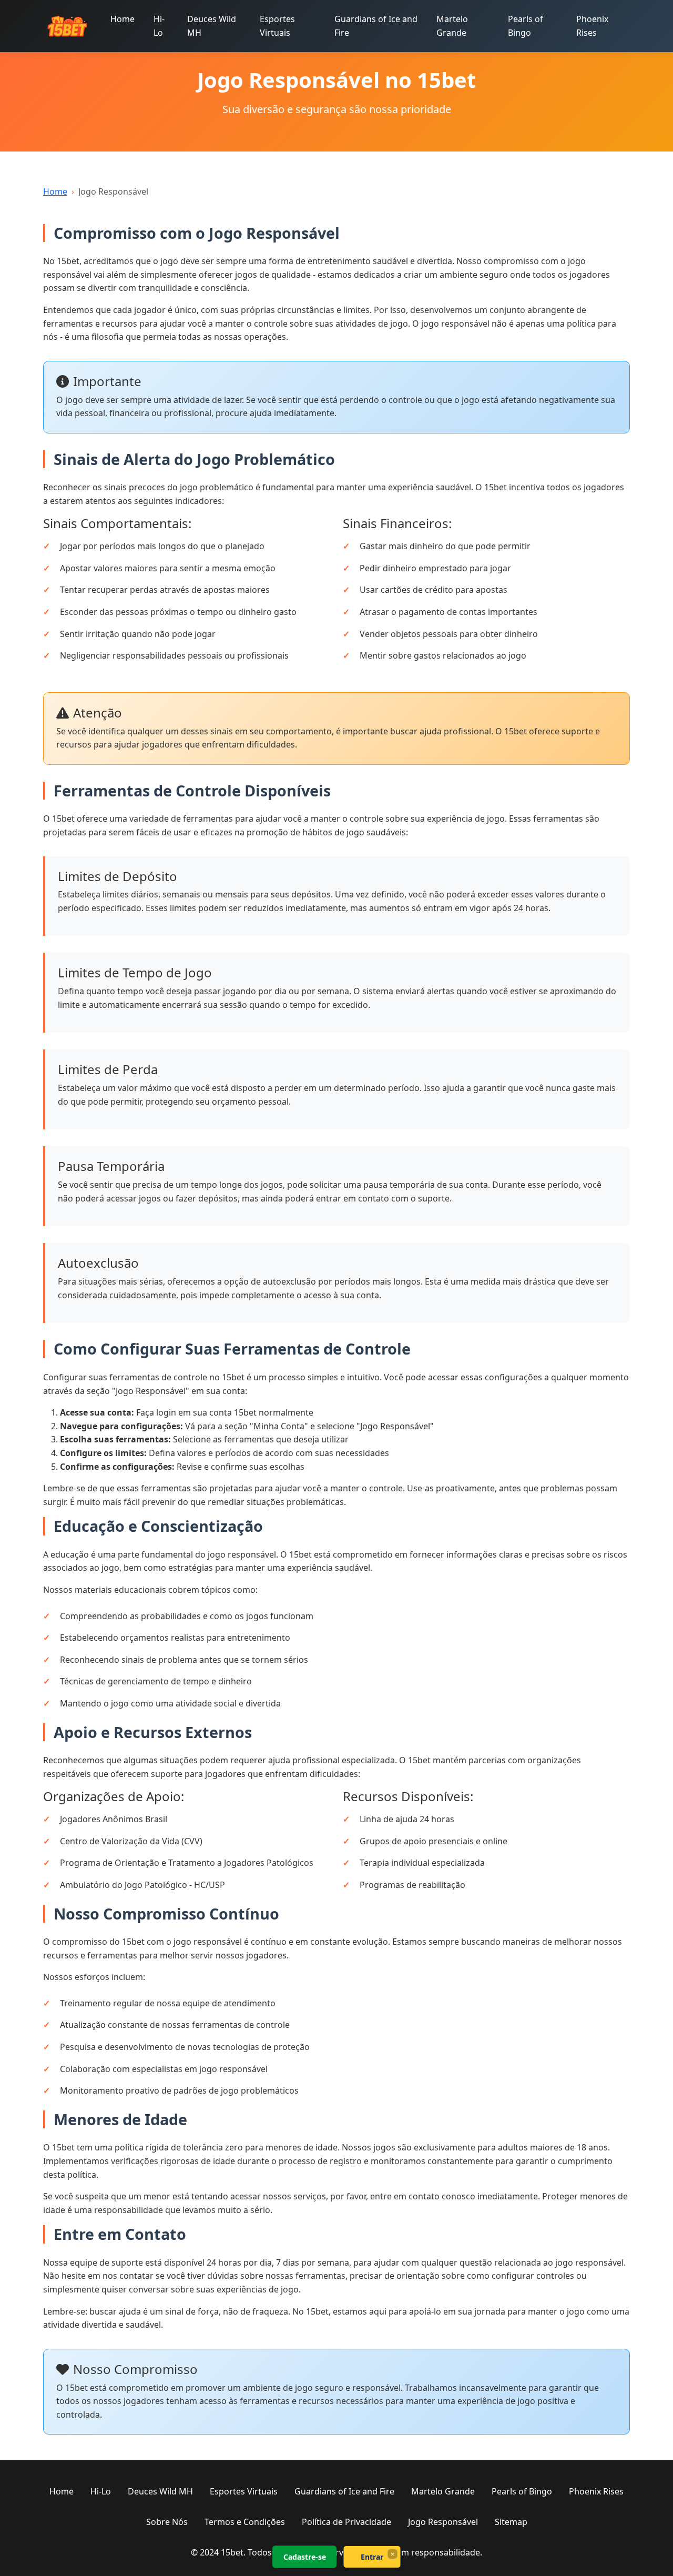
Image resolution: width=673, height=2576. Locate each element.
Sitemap (511, 2522)
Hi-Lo (159, 26)
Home (123, 19)
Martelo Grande (452, 26)
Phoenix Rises (592, 26)
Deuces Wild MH (212, 26)
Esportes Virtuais (277, 26)
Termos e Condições (245, 2522)
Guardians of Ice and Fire (376, 26)
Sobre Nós (167, 2522)
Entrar (372, 2557)
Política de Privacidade (346, 2522)
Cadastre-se (305, 2557)
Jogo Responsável (443, 2522)
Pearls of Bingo (526, 26)
